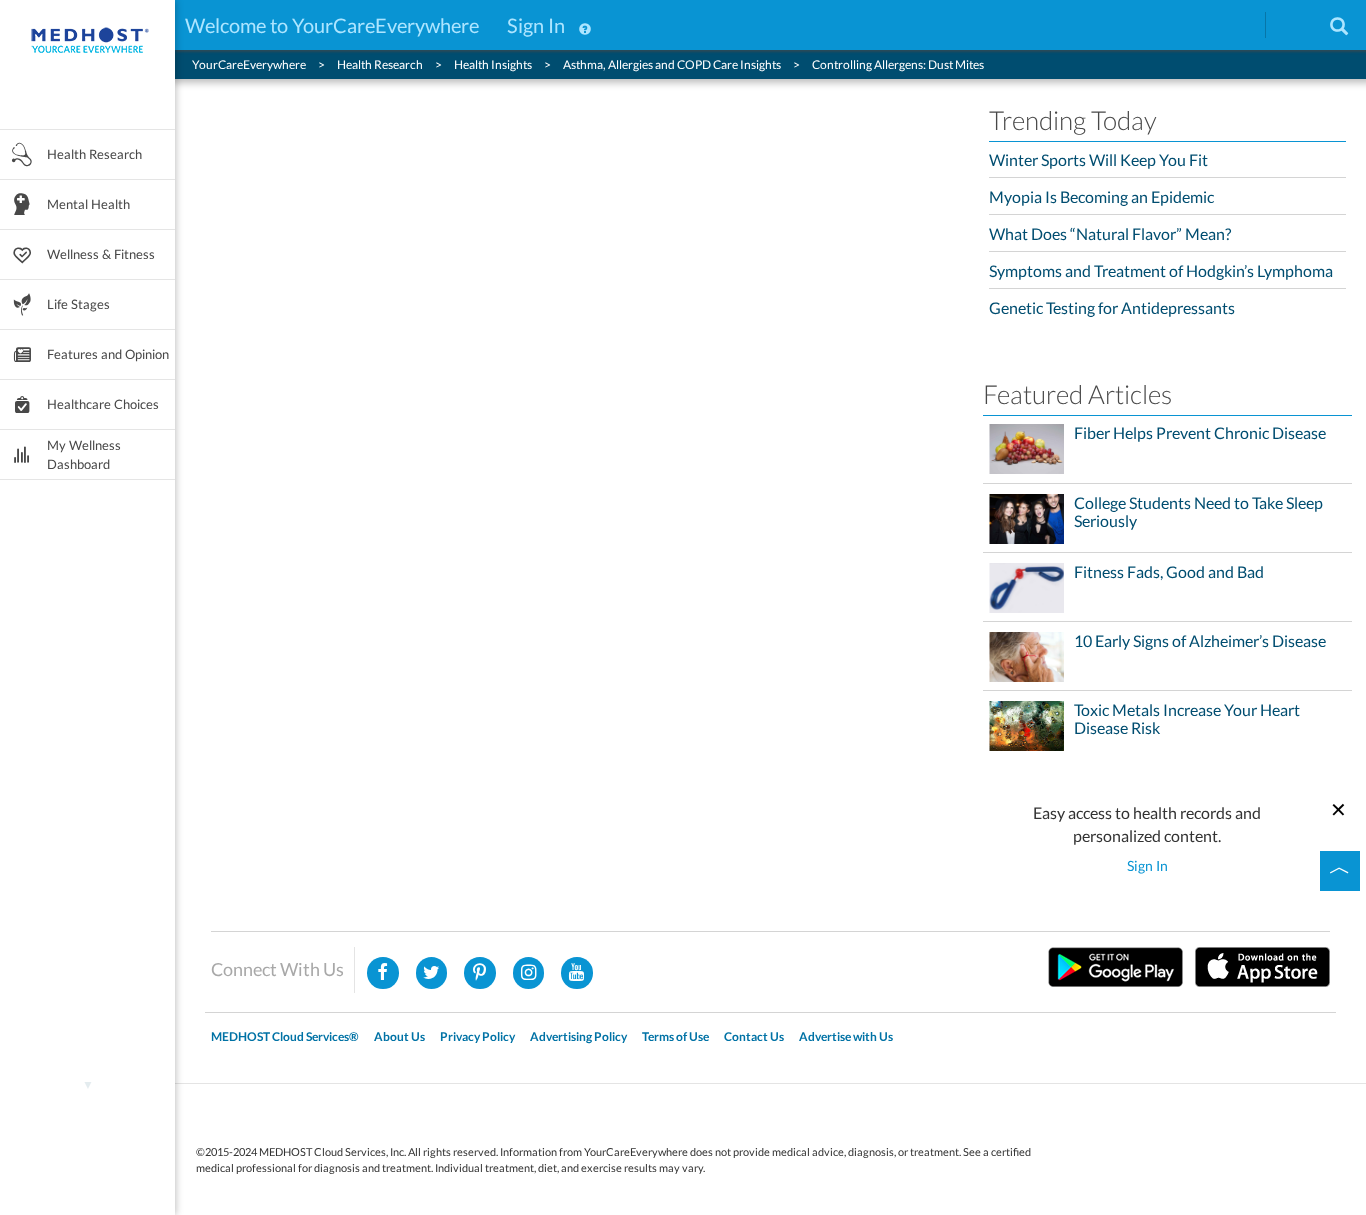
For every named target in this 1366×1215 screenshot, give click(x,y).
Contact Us (754, 1036)
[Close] (1339, 807)
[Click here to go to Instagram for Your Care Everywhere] (480, 973)
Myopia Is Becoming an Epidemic (1101, 196)
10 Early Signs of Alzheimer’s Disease (1200, 641)
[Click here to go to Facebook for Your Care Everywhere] (383, 973)
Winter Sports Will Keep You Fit (1098, 159)
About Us (399, 1036)
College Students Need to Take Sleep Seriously (1198, 512)
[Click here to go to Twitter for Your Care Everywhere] (432, 973)
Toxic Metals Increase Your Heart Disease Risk (1187, 719)
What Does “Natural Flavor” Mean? (1110, 233)
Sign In (536, 25)
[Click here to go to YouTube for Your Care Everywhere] (577, 973)
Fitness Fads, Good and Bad (1169, 572)
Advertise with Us (846, 1036)
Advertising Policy (578, 1036)
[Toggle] (1340, 871)
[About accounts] (585, 25)
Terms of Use (675, 1036)
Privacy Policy (477, 1036)
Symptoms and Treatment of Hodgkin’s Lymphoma (1161, 270)
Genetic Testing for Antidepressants (1112, 307)
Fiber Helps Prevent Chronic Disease (1200, 433)
